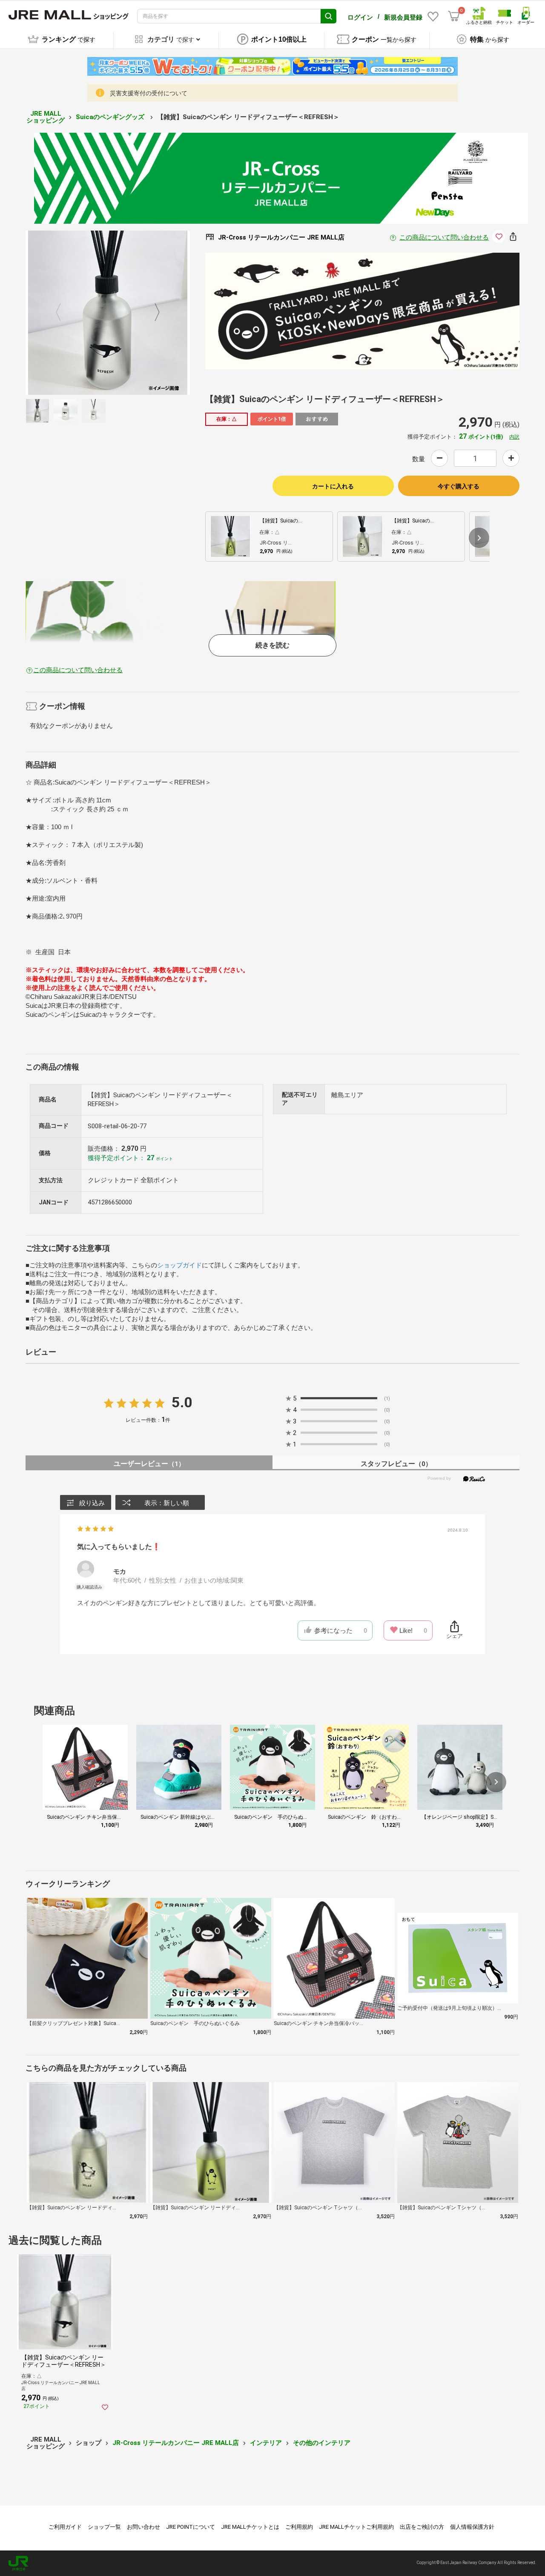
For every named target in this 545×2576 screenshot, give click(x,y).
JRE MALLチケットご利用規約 (356, 2527)
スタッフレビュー (396, 1464)
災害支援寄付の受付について (149, 93)
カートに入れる (333, 486)
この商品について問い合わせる (444, 237)
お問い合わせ (143, 2527)
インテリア (266, 2443)
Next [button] (152, 313)
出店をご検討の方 (422, 2527)
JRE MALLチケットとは (250, 2527)
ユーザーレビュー (149, 1464)
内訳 (514, 437)
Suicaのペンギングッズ (111, 117)
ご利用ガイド (65, 2527)
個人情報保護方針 (472, 2527)
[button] (479, 538)
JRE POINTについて (191, 2527)
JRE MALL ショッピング (46, 117)
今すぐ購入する (459, 486)
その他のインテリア (322, 2443)
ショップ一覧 (104, 2527)
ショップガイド (179, 1265)
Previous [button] (63, 313)
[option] (108, 313)
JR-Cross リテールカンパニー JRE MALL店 (176, 2443)
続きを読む (272, 645)
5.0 (182, 1402)
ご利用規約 (299, 2527)
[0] (454, 16)
